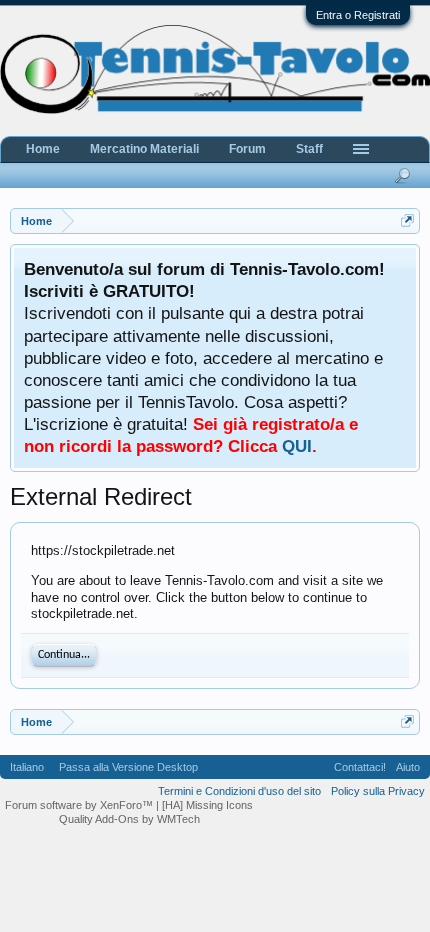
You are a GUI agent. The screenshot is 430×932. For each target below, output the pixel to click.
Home (43, 149)
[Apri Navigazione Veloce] (407, 220)
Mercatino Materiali (144, 149)
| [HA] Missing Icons (204, 805)
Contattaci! (360, 767)
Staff (309, 149)
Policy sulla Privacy (378, 791)
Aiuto (408, 767)
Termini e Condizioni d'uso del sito (239, 791)
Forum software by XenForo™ (80, 805)
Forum (247, 149)
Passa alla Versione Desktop (128, 767)
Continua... (64, 655)
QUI (297, 446)
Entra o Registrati (358, 15)
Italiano (27, 767)
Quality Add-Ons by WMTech (129, 819)
